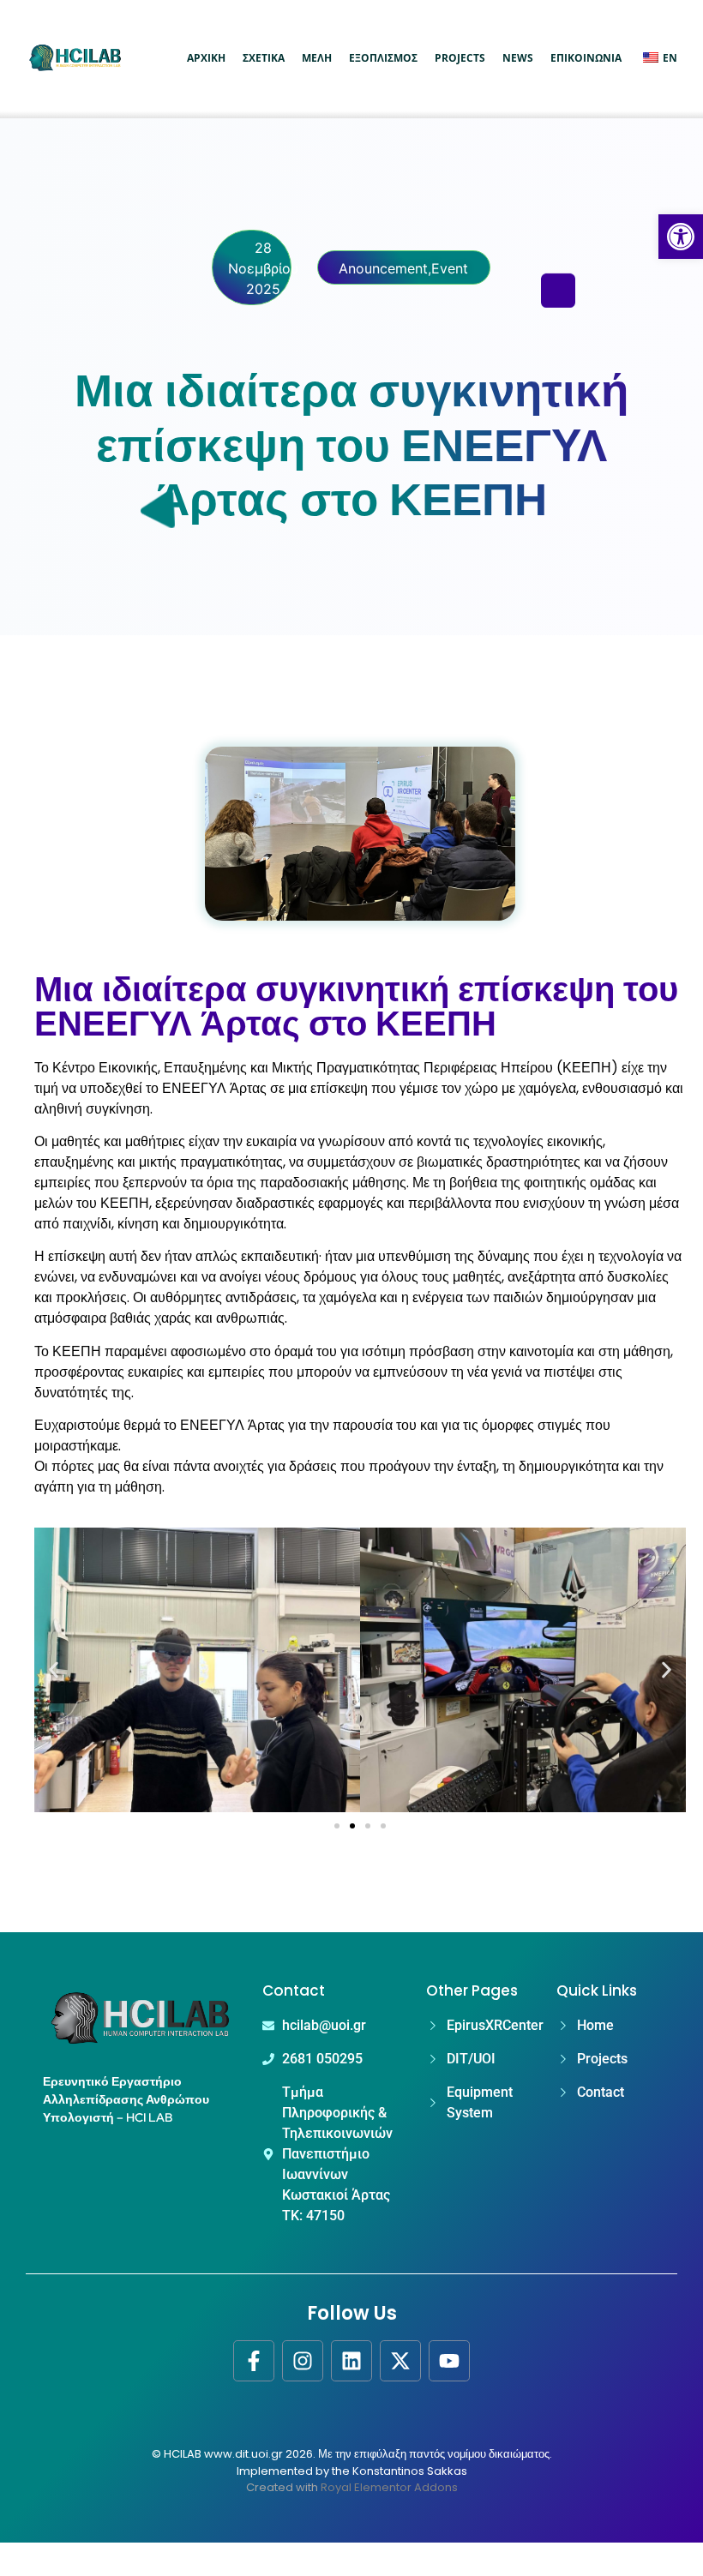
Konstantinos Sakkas (410, 2471)
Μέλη (317, 58)
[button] (681, 237)
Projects (460, 58)
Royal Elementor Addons (389, 2487)
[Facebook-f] (254, 2361)
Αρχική (206, 58)
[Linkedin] (351, 2361)
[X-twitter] (400, 2361)
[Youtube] (449, 2361)
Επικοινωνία (586, 58)
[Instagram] (303, 2361)
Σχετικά (264, 58)
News (518, 58)
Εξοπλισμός (383, 58)
